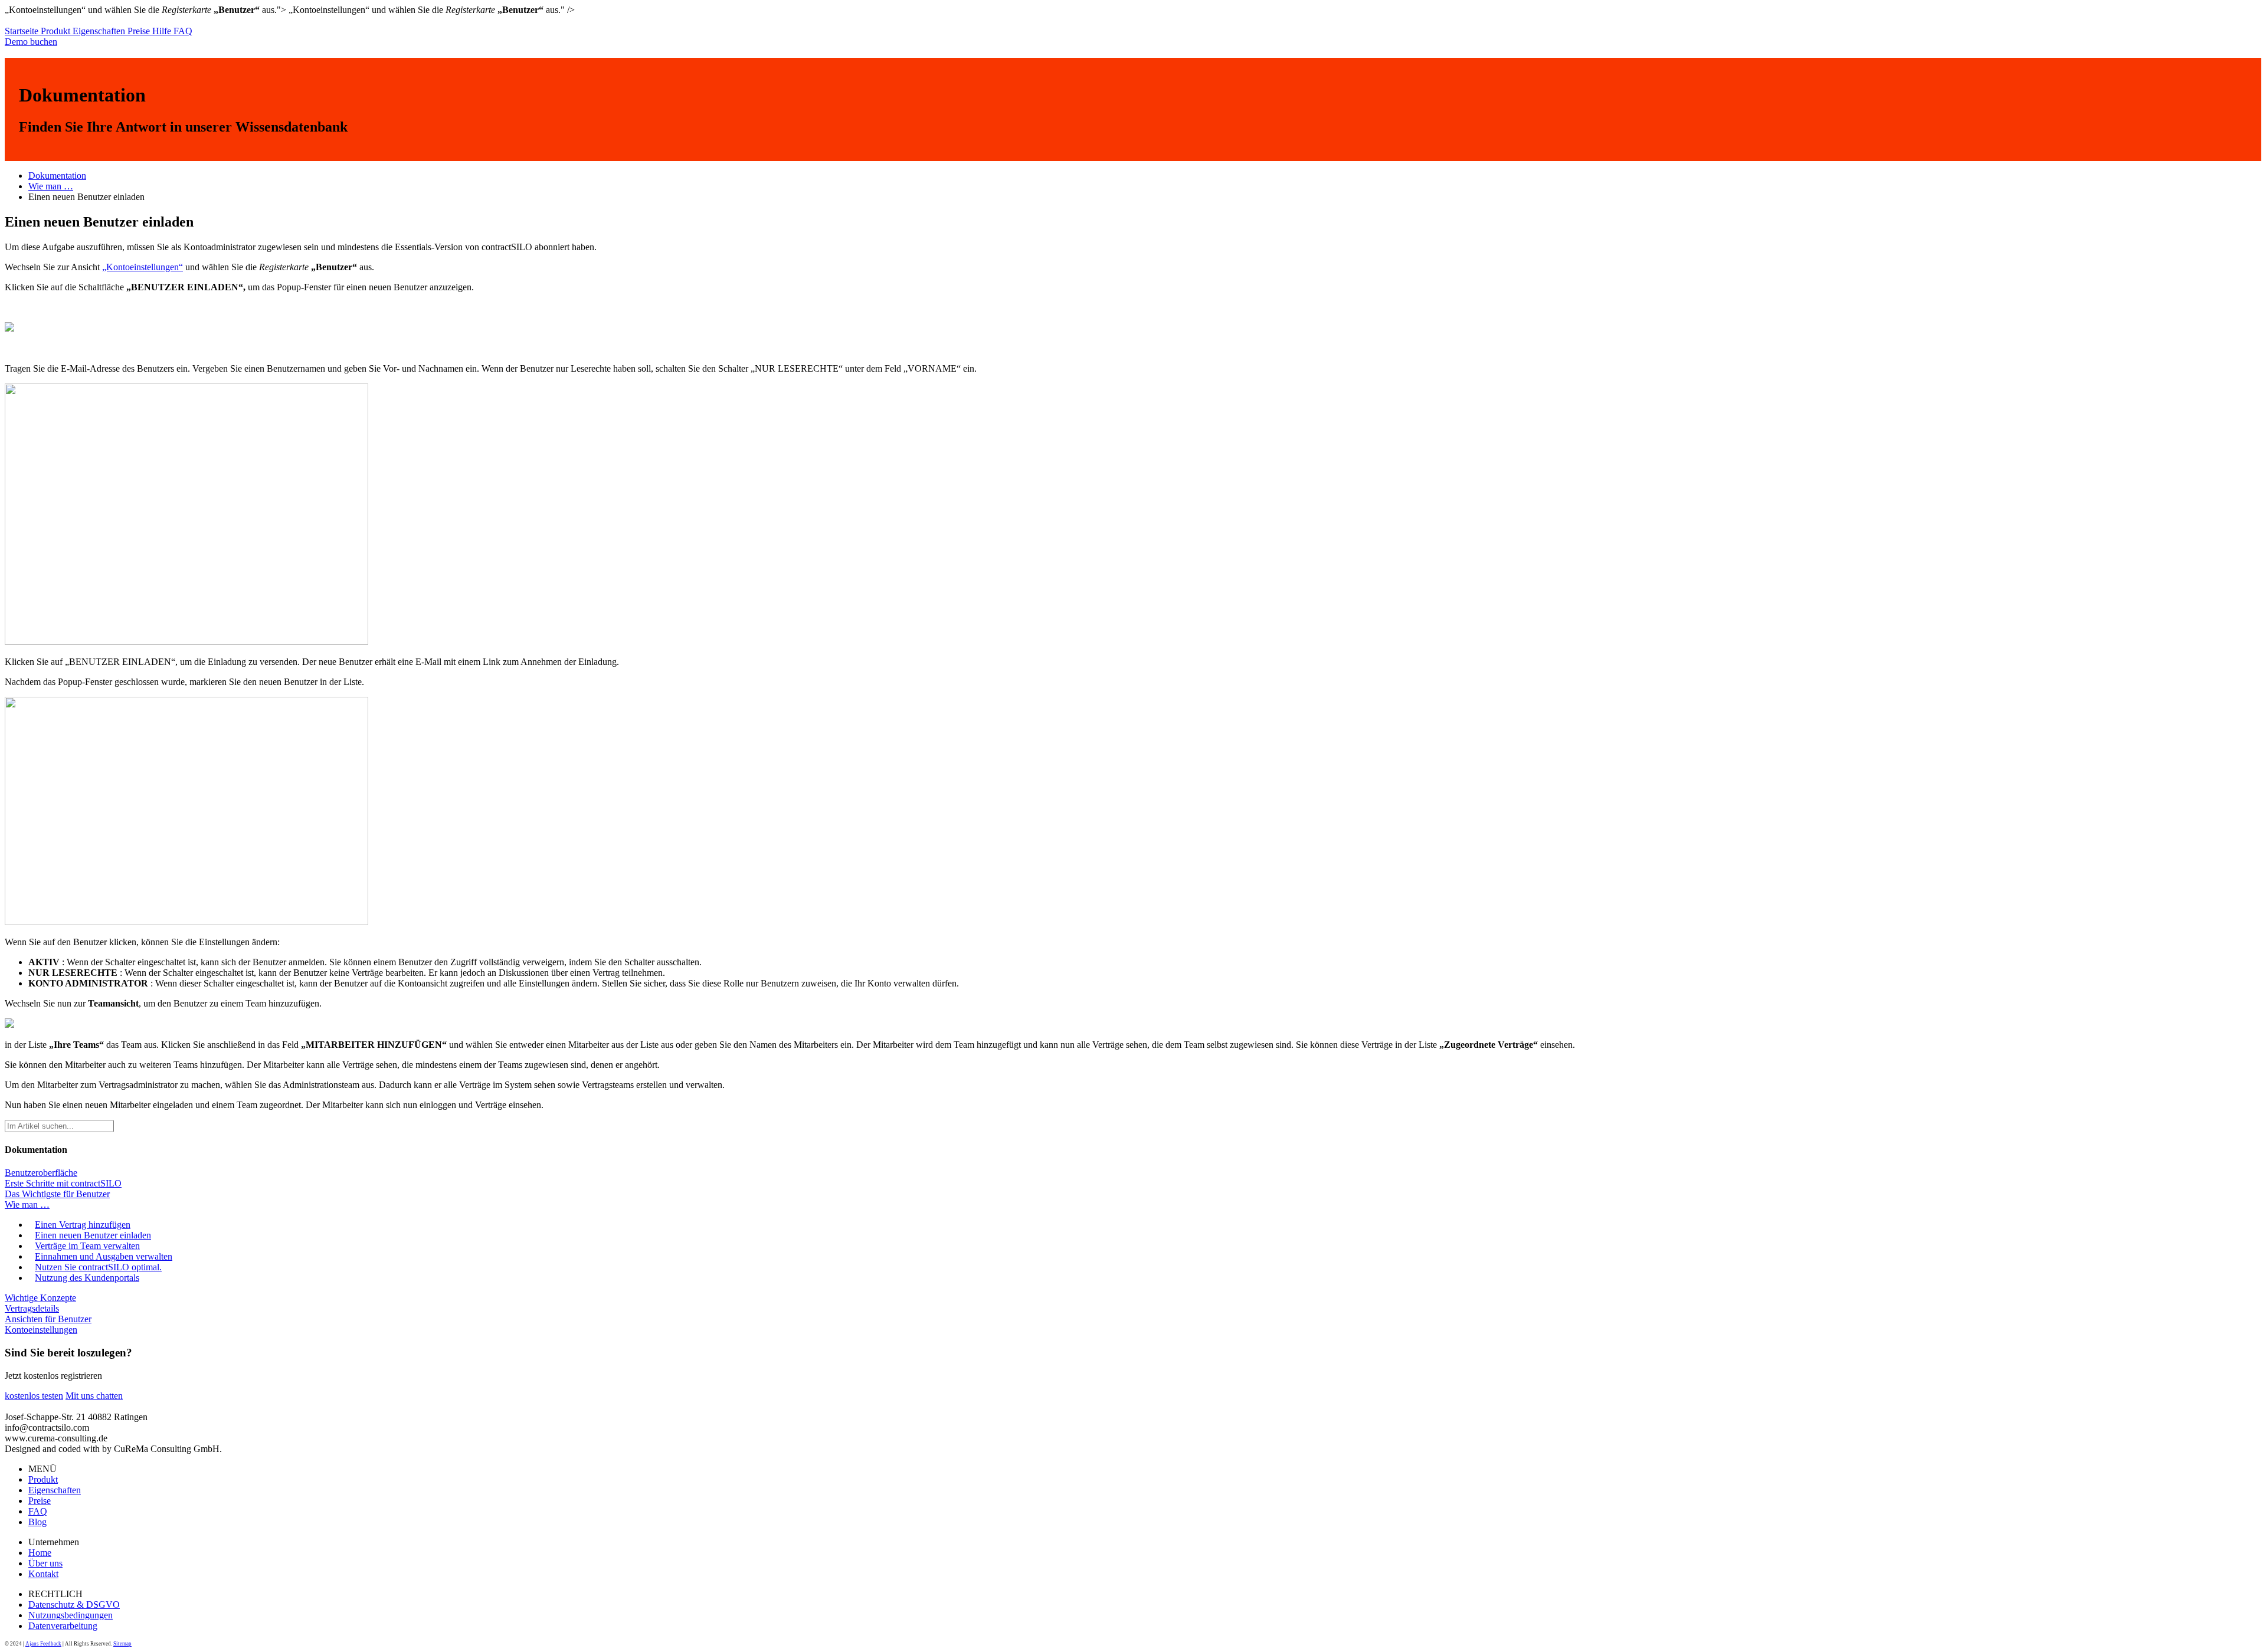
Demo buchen (31, 42)
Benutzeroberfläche (41, 1173)
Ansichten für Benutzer (48, 1319)
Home (40, 1553)
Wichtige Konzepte (40, 1298)
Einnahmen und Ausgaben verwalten (104, 1256)
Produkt (57, 31)
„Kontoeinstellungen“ (143, 267)
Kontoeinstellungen (41, 1330)
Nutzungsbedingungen (71, 1615)
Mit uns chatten (94, 1396)
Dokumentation (57, 176)
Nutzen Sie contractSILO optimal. (98, 1267)
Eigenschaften (100, 31)
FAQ (183, 31)
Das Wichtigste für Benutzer (57, 1194)
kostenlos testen (34, 1396)
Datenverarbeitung (63, 1626)
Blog (37, 1522)
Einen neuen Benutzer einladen (93, 1235)
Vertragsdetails (32, 1308)
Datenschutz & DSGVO (74, 1605)
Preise (140, 31)
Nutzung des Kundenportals (87, 1278)
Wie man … (51, 186)
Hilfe (163, 31)
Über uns (45, 1563)
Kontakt (43, 1574)
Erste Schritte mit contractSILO (63, 1183)
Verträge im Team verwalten (87, 1246)
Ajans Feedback (43, 1644)
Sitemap (122, 1644)
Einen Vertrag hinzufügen (83, 1225)
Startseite (23, 31)
